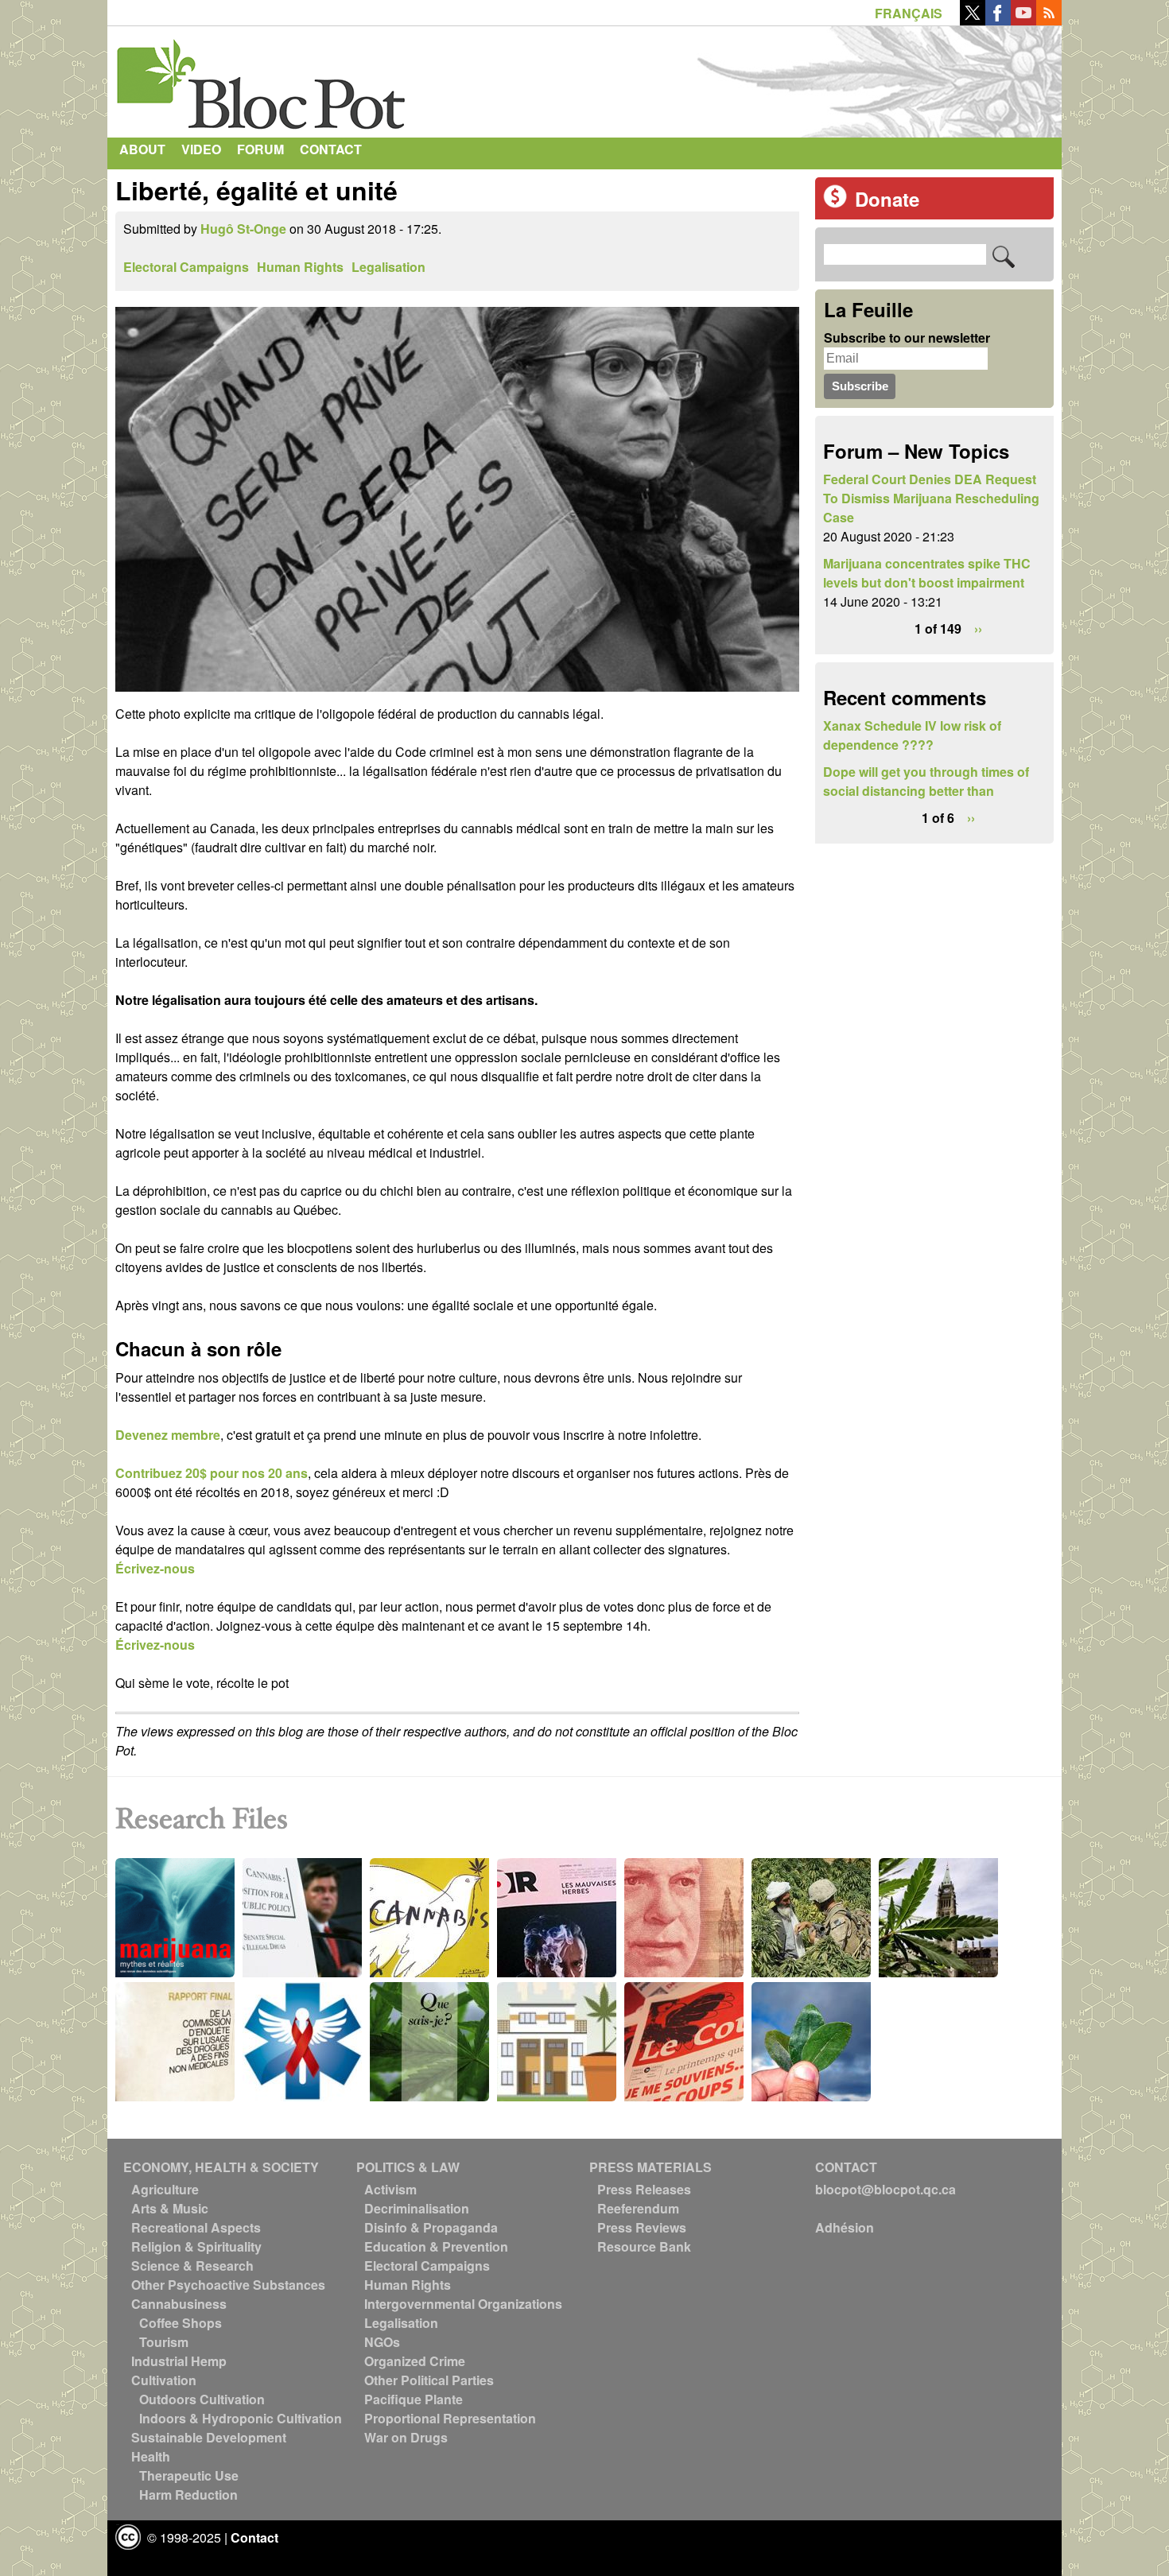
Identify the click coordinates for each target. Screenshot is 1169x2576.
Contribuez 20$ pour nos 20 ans (212, 1473)
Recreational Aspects (196, 2227)
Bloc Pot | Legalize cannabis (262, 78)
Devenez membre (168, 1435)
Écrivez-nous (155, 1568)
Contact (331, 149)
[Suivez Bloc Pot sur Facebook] (998, 20)
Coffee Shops (181, 2323)
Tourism (164, 2342)
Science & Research (192, 2266)
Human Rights (300, 267)
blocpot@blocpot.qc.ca (885, 2189)
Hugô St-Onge (243, 229)
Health (151, 2456)
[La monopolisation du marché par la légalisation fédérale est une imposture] (457, 694)
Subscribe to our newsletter (907, 338)
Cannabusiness (179, 2304)
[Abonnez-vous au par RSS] (1049, 20)
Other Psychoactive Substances (228, 2285)
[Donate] (835, 203)
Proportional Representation (450, 2418)
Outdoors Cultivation (202, 2399)
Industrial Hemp (179, 2361)
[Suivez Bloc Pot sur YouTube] (1023, 20)
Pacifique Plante (414, 2399)
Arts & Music (170, 2208)
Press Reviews (642, 2227)
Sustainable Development (209, 2437)
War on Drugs (406, 2437)
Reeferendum (638, 2208)
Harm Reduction (188, 2495)
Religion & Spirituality (196, 2246)
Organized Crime (415, 2361)
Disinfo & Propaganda (431, 2227)
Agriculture (165, 2189)
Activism (390, 2189)
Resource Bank (644, 2246)
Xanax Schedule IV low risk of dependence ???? (912, 735)
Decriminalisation (417, 2208)
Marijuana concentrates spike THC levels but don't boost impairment (927, 573)
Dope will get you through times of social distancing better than (926, 781)
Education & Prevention (436, 2246)
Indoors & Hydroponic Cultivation (241, 2418)
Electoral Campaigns (186, 267)
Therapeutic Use (189, 2475)
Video (201, 149)
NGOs (382, 2342)
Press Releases (644, 2189)
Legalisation (388, 267)
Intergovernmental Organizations (463, 2304)
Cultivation (164, 2380)
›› (978, 628)
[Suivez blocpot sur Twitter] (973, 20)
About (142, 149)
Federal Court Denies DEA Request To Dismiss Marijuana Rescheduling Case (931, 498)
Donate (887, 199)
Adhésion (845, 2227)
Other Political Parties (429, 2380)
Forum (260, 149)
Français (909, 13)
